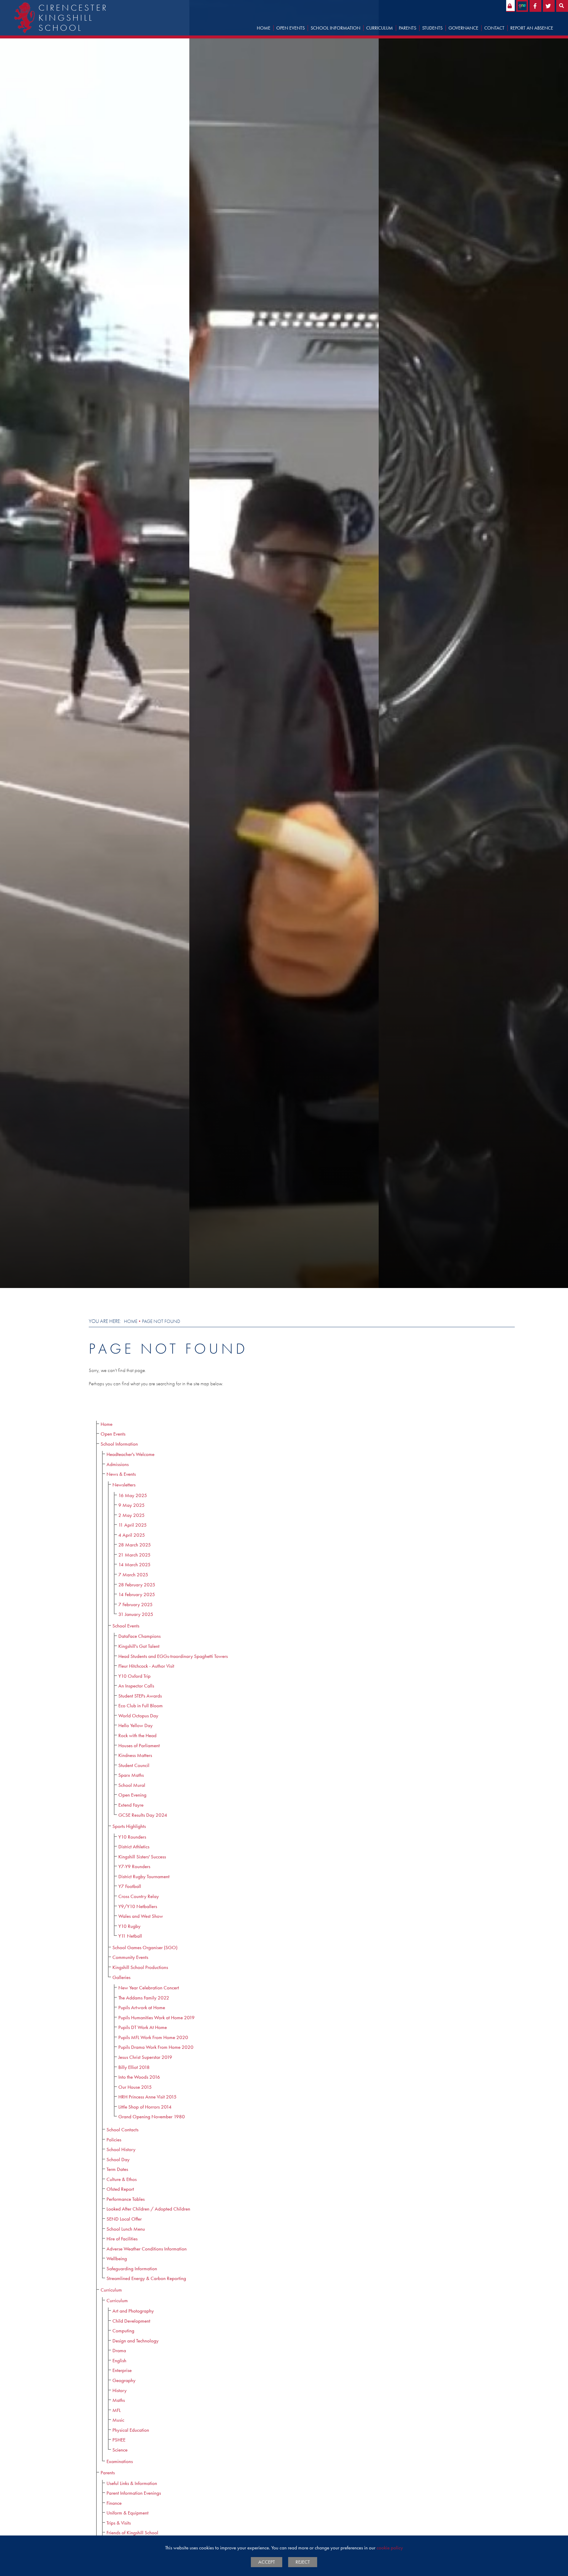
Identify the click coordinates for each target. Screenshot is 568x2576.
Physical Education (131, 2430)
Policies (114, 2140)
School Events (126, 1626)
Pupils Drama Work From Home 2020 (156, 2047)
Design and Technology (135, 2341)
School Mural (132, 1785)
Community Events (130, 1957)
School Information (119, 1444)
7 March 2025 (133, 1575)
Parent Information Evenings (134, 2493)
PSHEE (119, 2440)
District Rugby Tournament (144, 1877)
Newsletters (124, 1485)
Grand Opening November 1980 (152, 2117)
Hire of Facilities (122, 2239)
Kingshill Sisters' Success (142, 1857)
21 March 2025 (134, 1555)
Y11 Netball (130, 1936)
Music (118, 2420)
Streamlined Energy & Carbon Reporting (146, 2278)
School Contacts (122, 2130)
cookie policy (390, 2548)
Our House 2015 (135, 2087)
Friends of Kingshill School (132, 2533)
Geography (124, 2380)
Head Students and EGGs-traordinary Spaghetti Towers (173, 1656)
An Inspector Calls (136, 1686)
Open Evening (132, 1795)
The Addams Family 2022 (144, 1998)
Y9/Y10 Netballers (138, 1906)
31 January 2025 (136, 1614)
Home (131, 1321)
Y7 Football (130, 1886)
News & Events (121, 1474)
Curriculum (111, 2290)
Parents (108, 2473)
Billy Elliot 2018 (134, 2067)
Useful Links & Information (132, 2483)
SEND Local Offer (124, 2219)
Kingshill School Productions (140, 1967)
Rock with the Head (137, 1736)
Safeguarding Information (132, 2269)
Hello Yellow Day (135, 1725)
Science (120, 2450)
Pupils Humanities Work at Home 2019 (156, 2018)
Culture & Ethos (122, 2179)
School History (121, 2149)
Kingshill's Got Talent (139, 1646)
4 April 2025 (132, 1535)
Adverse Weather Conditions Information (147, 2249)
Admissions (118, 1464)
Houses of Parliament (139, 1746)
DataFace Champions (139, 1636)
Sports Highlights (129, 1826)
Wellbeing (117, 2259)
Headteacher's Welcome (130, 1454)
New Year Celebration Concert (149, 1988)
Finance (114, 2503)
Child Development (131, 2321)
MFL (117, 2410)
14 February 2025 (137, 1594)
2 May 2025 (131, 1515)
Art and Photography (133, 2311)
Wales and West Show (141, 1916)
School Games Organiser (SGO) (145, 1948)
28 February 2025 (137, 1585)
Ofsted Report (120, 2189)
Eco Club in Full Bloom (141, 1706)
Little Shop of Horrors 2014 (145, 2107)
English (119, 2361)
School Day (118, 2160)
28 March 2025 (135, 1545)
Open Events (113, 1434)
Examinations (120, 2461)
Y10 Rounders (132, 1837)
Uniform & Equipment (128, 2513)
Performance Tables (126, 2199)
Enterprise (122, 2370)
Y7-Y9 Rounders (134, 1867)
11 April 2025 (133, 1525)
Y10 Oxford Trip (134, 1676)
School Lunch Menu (126, 2229)
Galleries (121, 1977)
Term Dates (117, 2169)
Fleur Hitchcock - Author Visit (146, 1666)
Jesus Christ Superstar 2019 (145, 2057)
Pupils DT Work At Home (143, 2027)
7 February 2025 (135, 1605)
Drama (119, 2351)
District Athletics (134, 1847)
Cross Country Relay (139, 1896)
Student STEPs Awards (140, 1696)
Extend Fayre (131, 1805)
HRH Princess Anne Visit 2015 (147, 2097)
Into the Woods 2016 (139, 2077)
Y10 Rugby (129, 1926)
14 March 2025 (134, 1565)
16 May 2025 (133, 1495)
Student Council (134, 1765)
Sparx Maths (131, 1775)
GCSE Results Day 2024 (143, 1815)
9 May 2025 (131, 1505)
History (120, 2390)
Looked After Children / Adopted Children (148, 2209)
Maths (119, 2400)
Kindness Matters (135, 1755)
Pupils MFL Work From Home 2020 (153, 2037)
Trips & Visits (119, 2523)
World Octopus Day (138, 1716)
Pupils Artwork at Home (142, 2008)
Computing (123, 2331)
